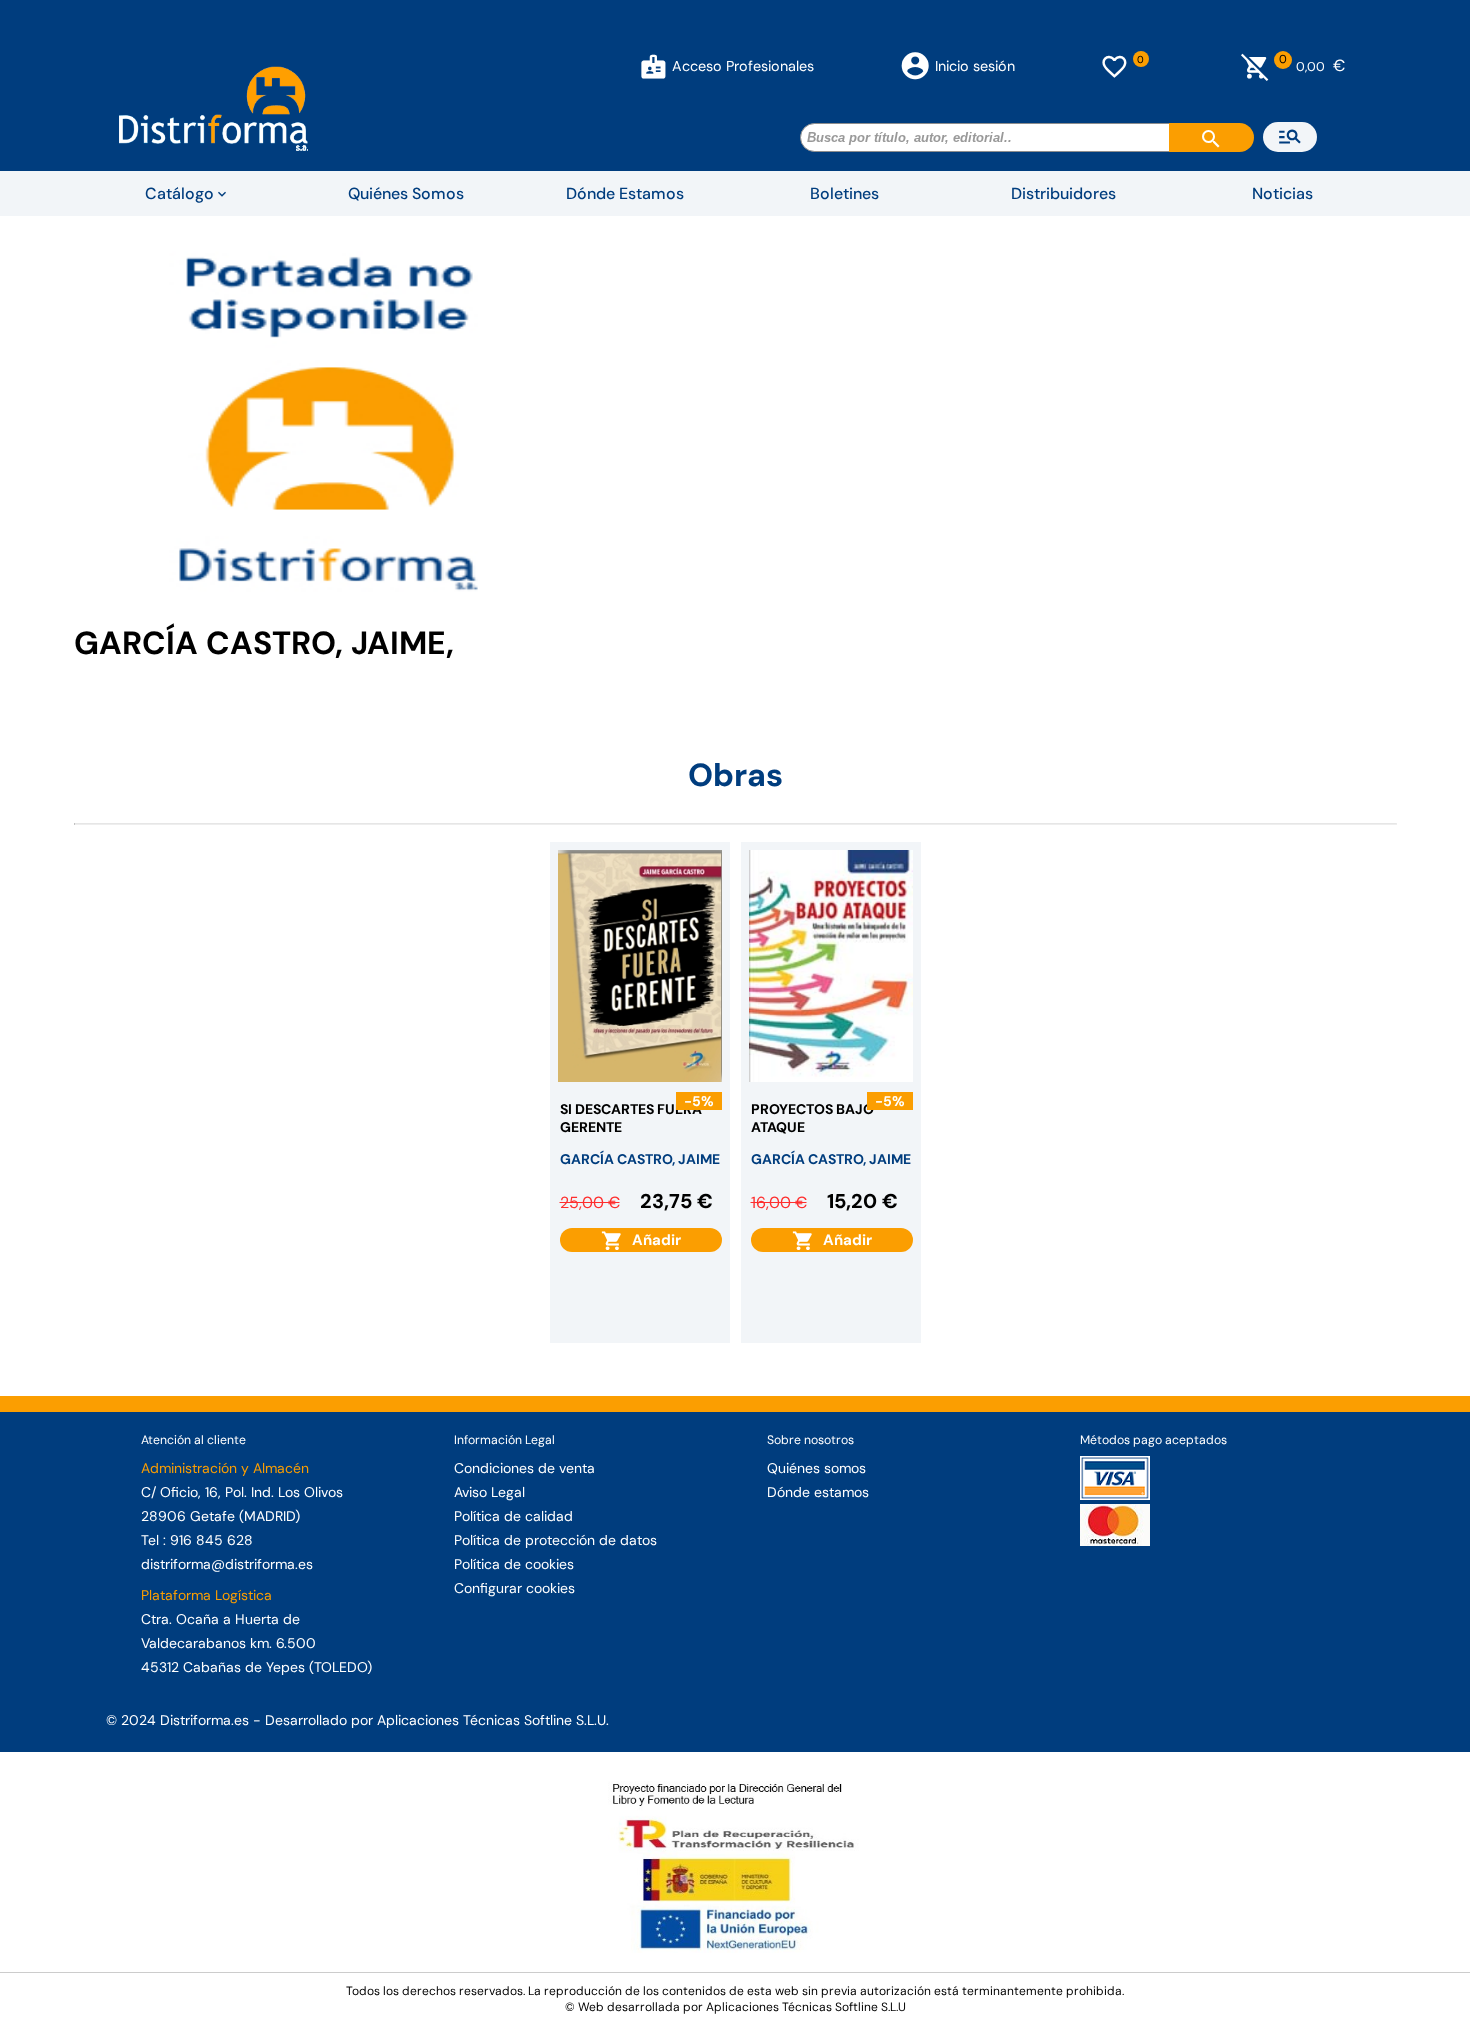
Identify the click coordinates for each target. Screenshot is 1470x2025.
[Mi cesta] (1255, 66)
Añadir (652, 1240)
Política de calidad (513, 1516)
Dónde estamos (818, 1492)
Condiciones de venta (524, 1468)
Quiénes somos (816, 1468)
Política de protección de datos (555, 1540)
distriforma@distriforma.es (227, 1564)
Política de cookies (514, 1564)
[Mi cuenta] (653, 66)
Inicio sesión (975, 66)
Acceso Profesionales (743, 66)
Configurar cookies (514, 1588)
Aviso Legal (489, 1492)
